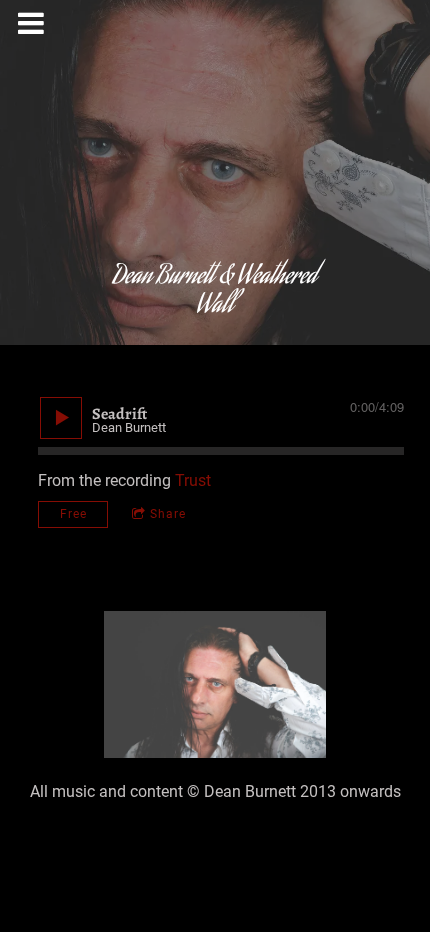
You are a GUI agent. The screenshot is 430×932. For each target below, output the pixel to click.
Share (168, 514)
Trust (193, 480)
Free (73, 514)
